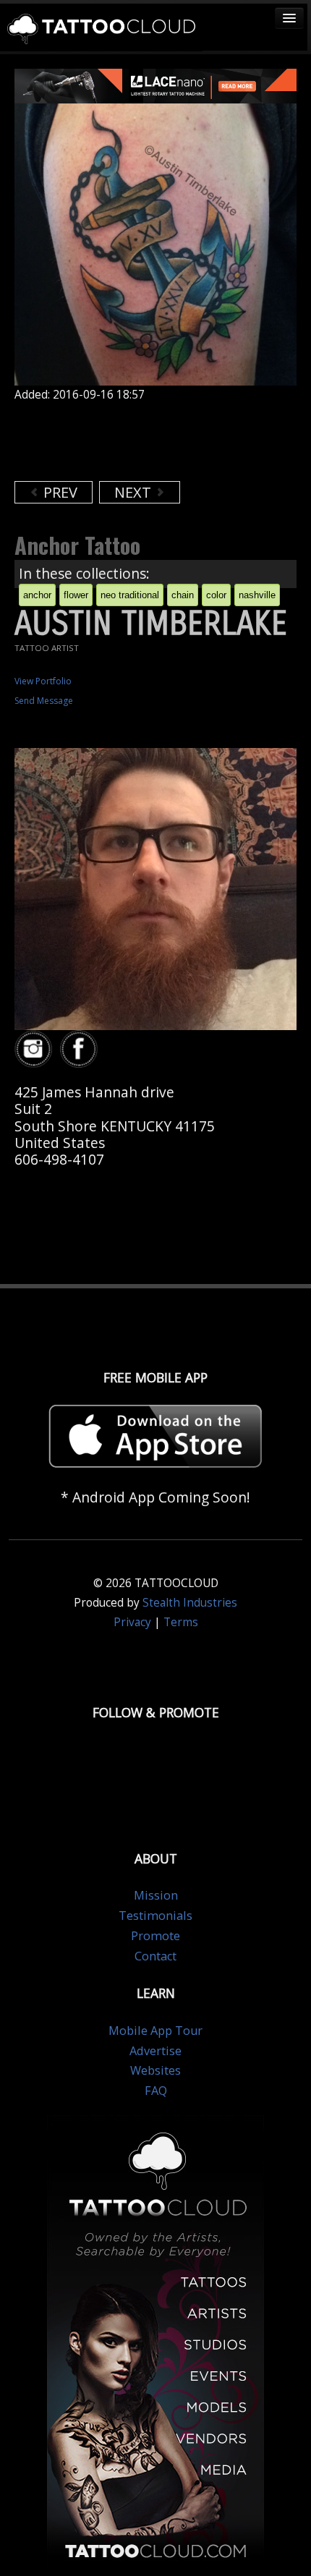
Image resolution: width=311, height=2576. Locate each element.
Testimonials (155, 1916)
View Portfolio (43, 681)
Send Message (44, 701)
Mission (156, 1895)
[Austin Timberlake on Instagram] (35, 1049)
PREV (59, 492)
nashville (257, 595)
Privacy (132, 1622)
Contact (155, 1956)
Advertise (155, 2051)
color (216, 595)
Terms (181, 1622)
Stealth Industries (190, 1603)
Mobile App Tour (155, 2031)
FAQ (156, 2091)
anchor (37, 595)
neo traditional (130, 595)
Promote (155, 1936)
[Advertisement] (130, 441)
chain (183, 595)
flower (76, 595)
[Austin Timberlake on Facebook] (81, 1049)
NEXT (135, 492)
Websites (155, 2070)
